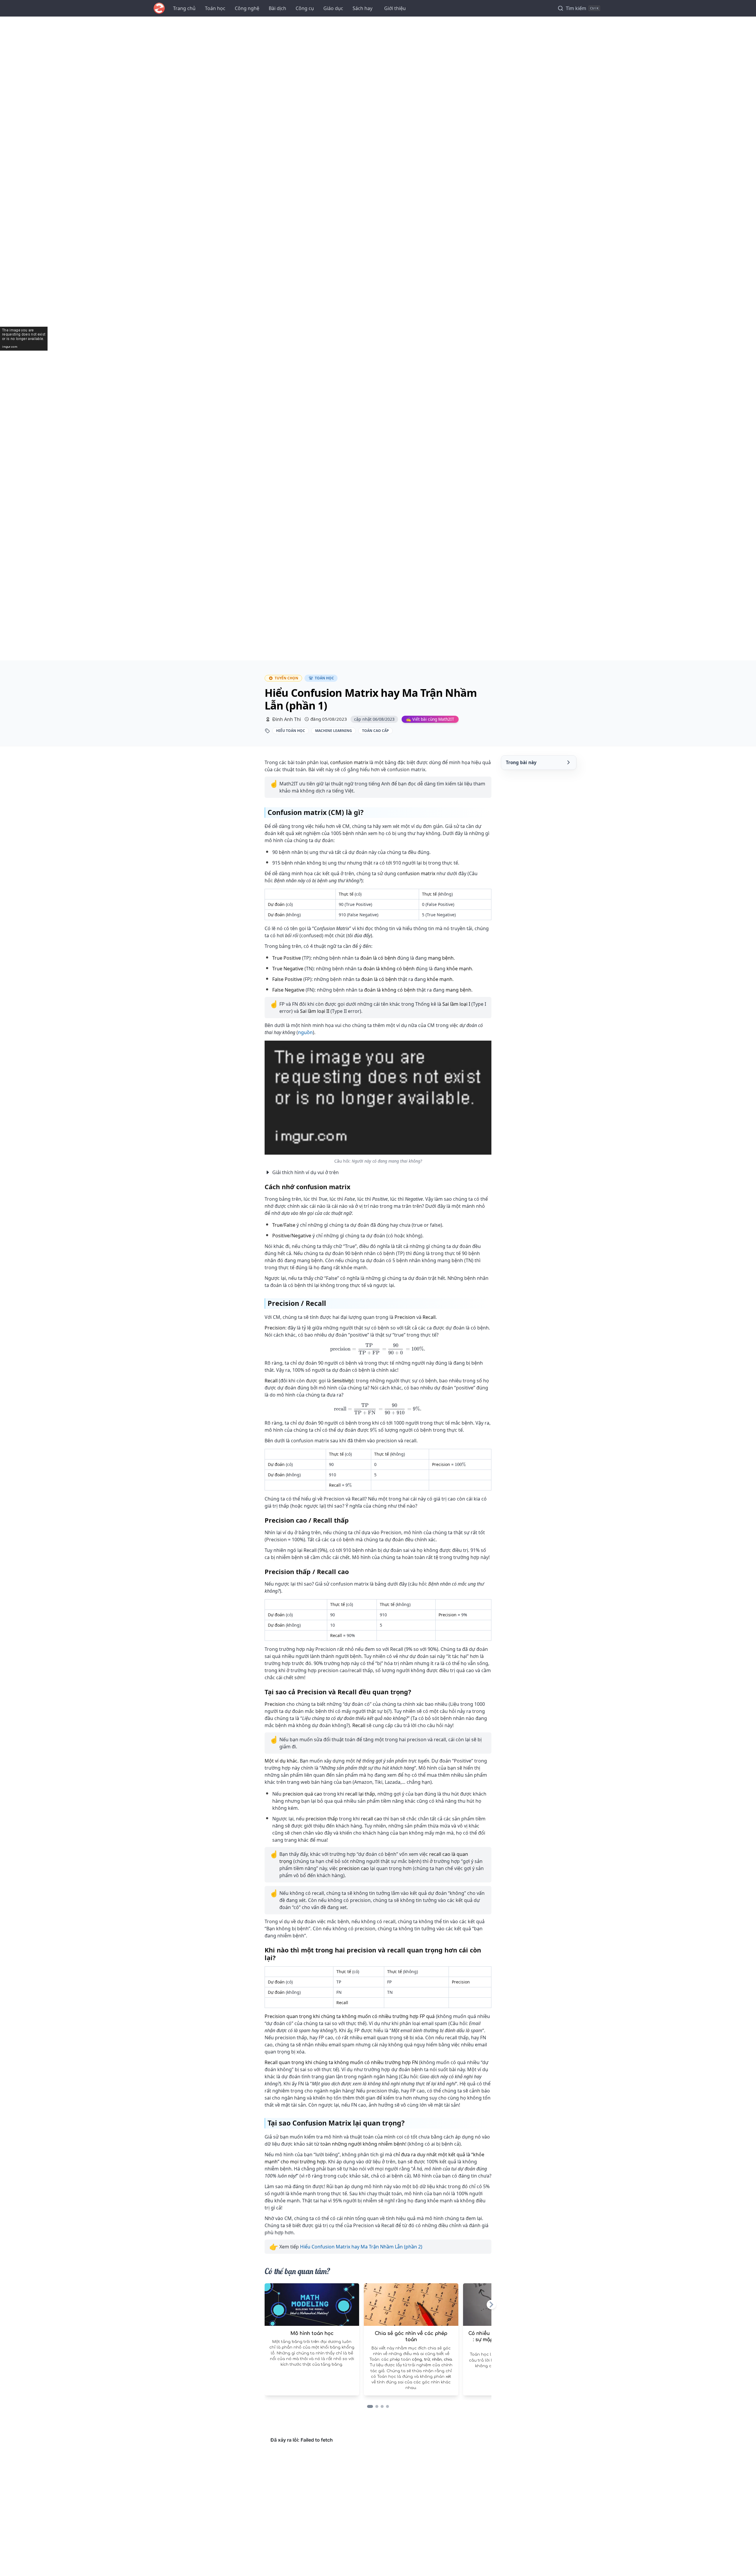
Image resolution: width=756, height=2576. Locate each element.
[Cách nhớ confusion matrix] (356, 1187)
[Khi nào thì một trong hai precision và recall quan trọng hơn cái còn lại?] (488, 1954)
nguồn (305, 1032)
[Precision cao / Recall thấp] (354, 1520)
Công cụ (305, 8)
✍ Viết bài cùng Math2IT (430, 719)
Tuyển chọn (286, 678)
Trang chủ (184, 8)
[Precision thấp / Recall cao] (354, 1572)
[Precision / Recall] (332, 1303)
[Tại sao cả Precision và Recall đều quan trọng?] (417, 1692)
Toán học (215, 8)
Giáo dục (333, 8)
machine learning (334, 731)
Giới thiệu (395, 8)
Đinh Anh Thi (287, 719)
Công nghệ (247, 8)
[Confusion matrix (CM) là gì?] (369, 812)
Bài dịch (277, 8)
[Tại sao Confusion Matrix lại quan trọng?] (410, 2123)
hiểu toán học (291, 731)
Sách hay (362, 8)
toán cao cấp (375, 731)
